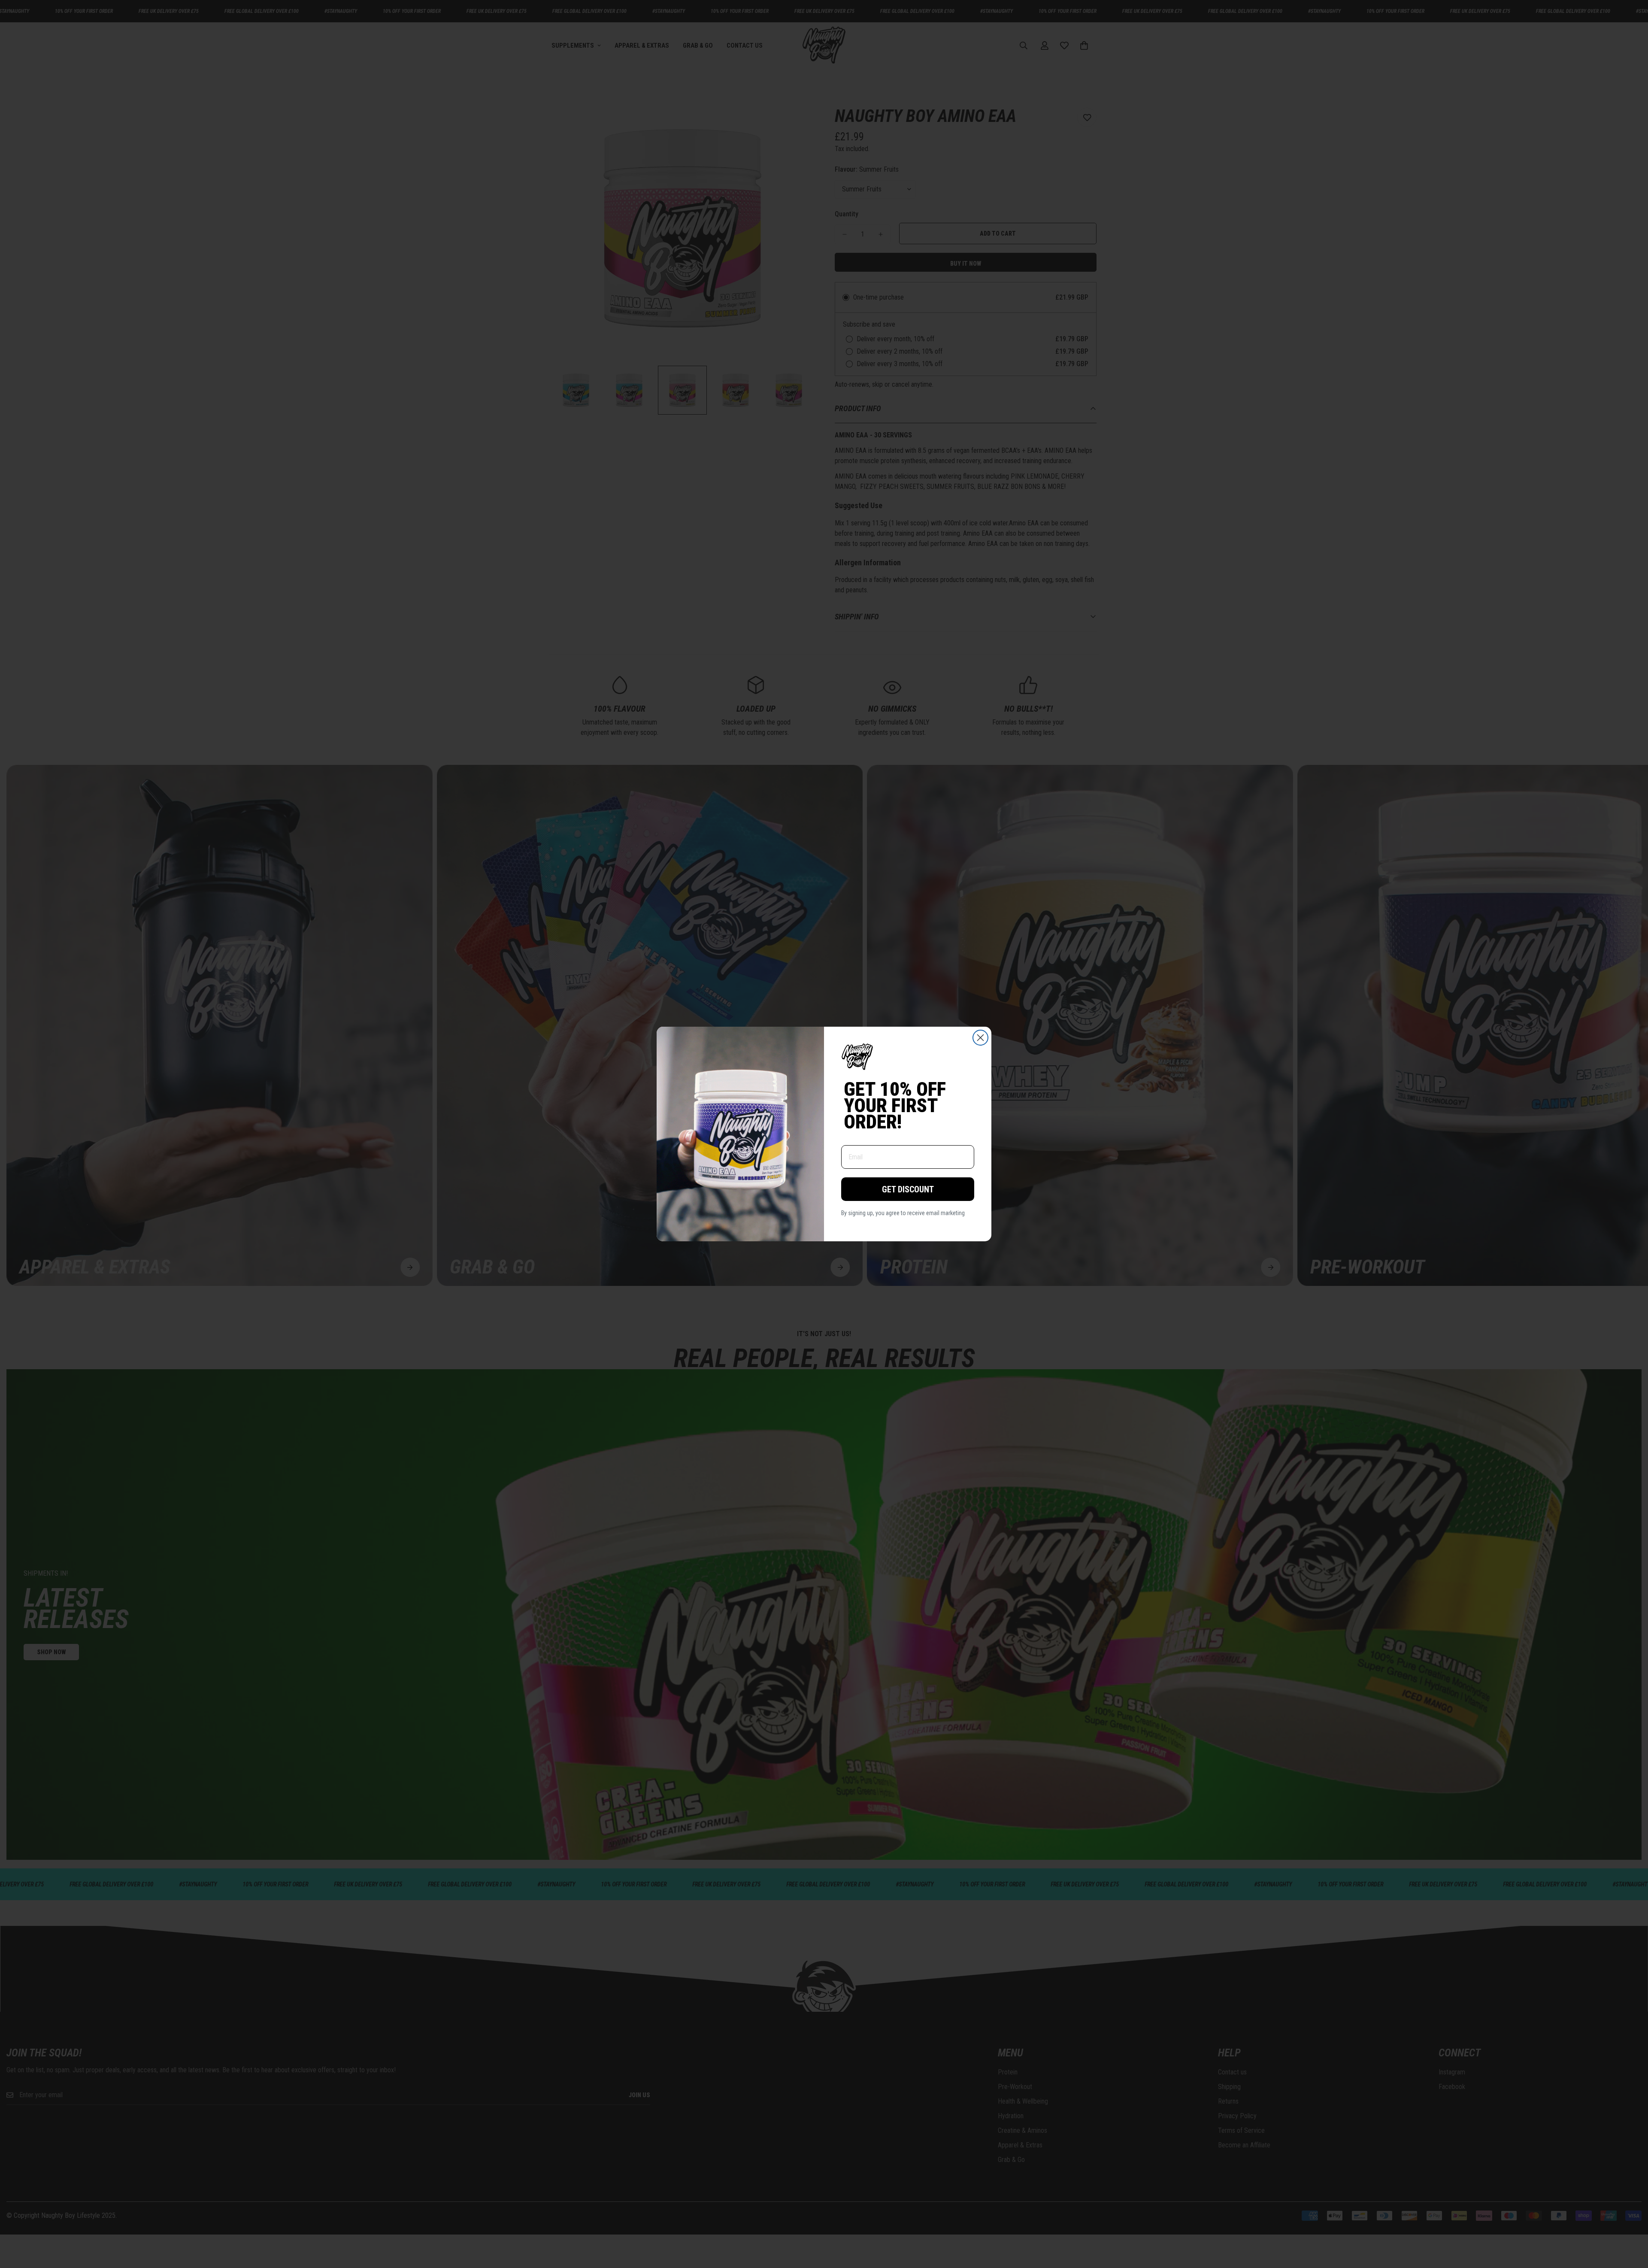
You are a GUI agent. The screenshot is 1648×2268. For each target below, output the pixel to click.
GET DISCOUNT (908, 1189)
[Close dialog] (980, 1038)
